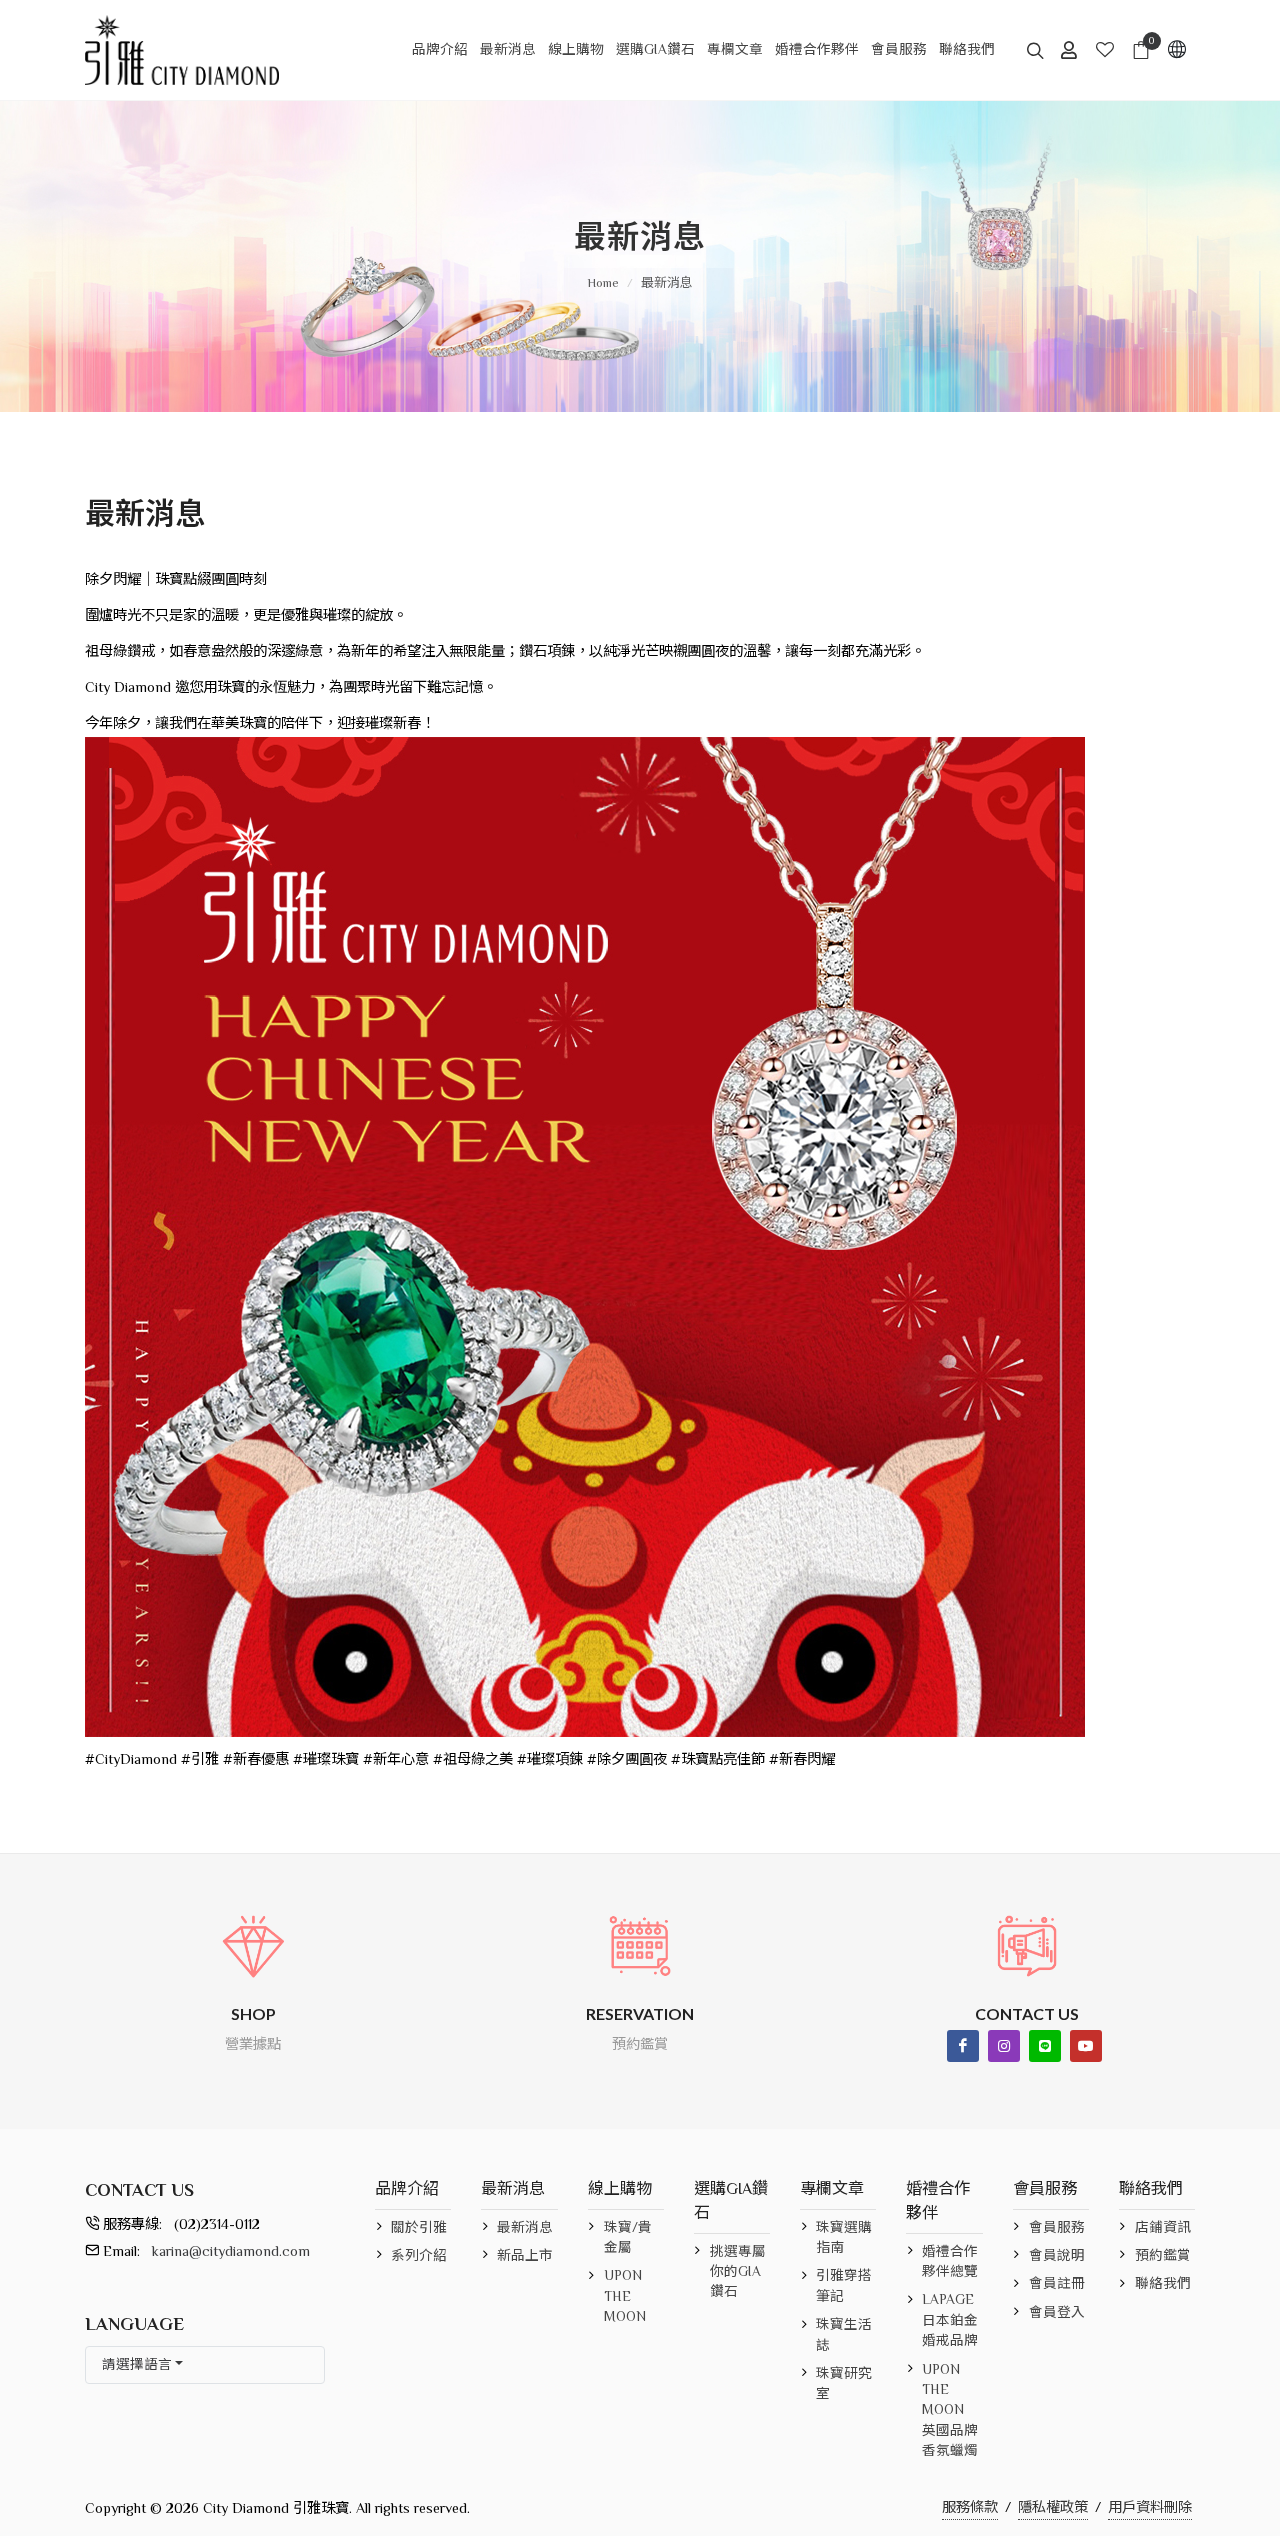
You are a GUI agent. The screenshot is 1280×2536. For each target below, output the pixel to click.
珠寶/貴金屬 (628, 2237)
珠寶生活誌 (844, 2334)
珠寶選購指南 (844, 2237)
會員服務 (1057, 2227)
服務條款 (970, 2507)
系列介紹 (419, 2255)
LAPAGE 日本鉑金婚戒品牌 (950, 2320)
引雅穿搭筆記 (844, 2285)
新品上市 (525, 2255)
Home (603, 282)
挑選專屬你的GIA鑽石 (738, 2272)
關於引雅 (419, 2227)
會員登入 (1057, 2312)
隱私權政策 (1053, 2507)
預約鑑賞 (1163, 2255)
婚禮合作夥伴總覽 (950, 2261)
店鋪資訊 (1163, 2227)
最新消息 (667, 282)
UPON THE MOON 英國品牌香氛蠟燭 (950, 2410)
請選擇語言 (137, 2364)
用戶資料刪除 (1150, 2507)
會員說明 (1057, 2255)
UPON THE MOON (625, 2296)
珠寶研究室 (844, 2383)
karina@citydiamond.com (231, 2251)
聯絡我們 (1163, 2283)
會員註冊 (1057, 2283)
